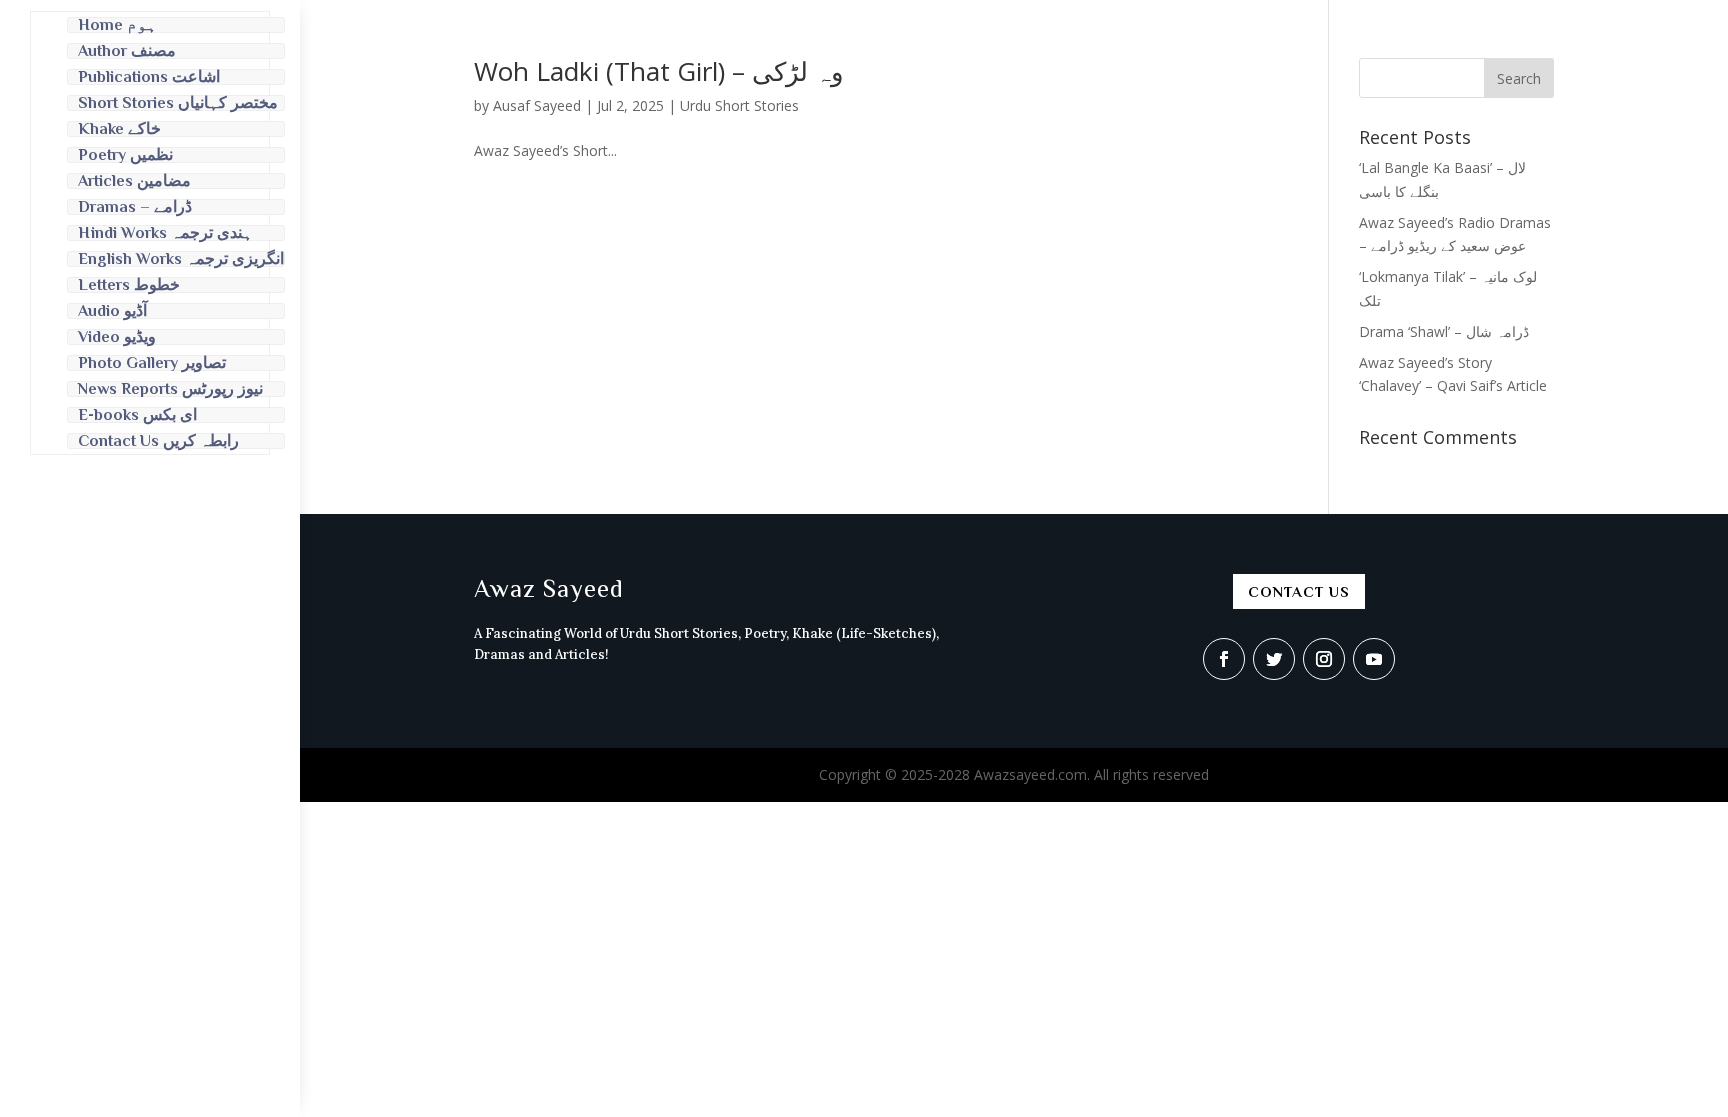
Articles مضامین (134, 181)
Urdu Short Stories (739, 105)
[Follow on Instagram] (1324, 659)
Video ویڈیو (117, 337)
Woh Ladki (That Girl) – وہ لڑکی (659, 71)
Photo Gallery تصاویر (152, 363)
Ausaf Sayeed (537, 105)
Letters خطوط (129, 285)
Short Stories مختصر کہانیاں (178, 103)
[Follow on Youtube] (1374, 659)
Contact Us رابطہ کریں (158, 441)
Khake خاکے (119, 129)
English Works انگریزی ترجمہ (181, 259)
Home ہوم (117, 25)
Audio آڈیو (112, 311)
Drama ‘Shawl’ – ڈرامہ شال (1444, 331)
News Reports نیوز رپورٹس (170, 389)
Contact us (1299, 591)
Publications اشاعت (149, 77)
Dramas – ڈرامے (135, 207)
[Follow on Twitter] (1274, 659)
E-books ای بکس (137, 415)
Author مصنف (127, 51)
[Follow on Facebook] (1224, 659)
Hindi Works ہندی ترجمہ (165, 233)
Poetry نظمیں (125, 155)
